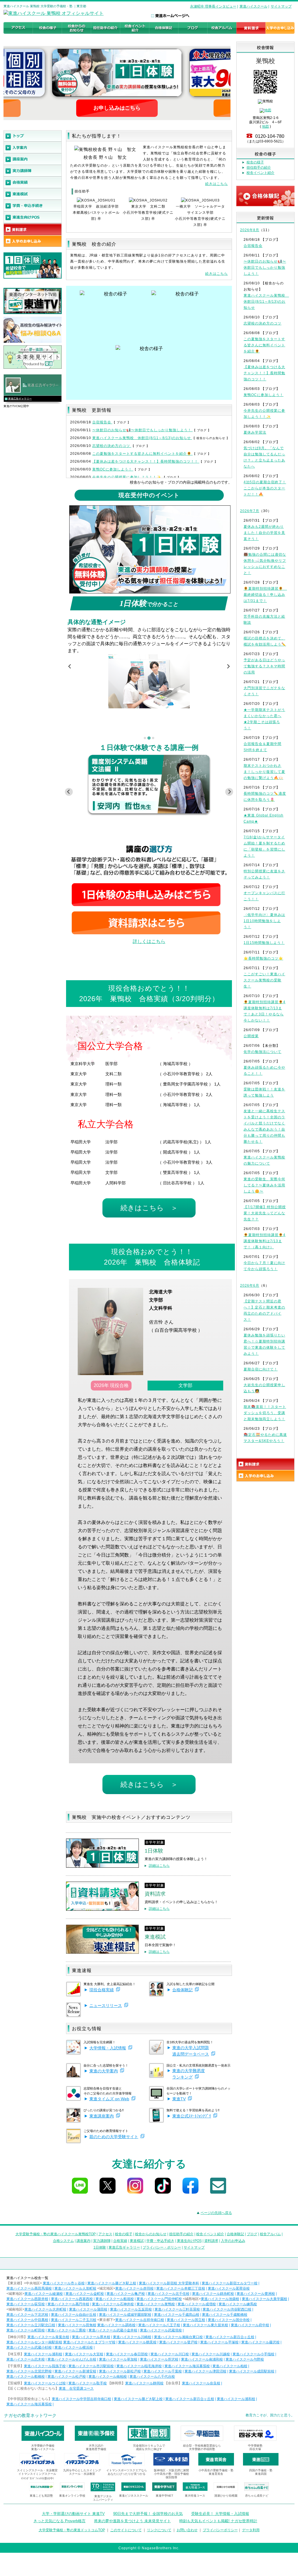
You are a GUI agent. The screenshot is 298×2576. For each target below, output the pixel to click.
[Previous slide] (70, 666)
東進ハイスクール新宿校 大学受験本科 (169, 2283)
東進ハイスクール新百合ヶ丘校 (230, 2337)
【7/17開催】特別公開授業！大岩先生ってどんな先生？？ (265, 1213)
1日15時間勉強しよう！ (264, 943)
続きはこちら (217, 184)
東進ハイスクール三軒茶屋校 (177, 2309)
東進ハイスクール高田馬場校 (29, 2288)
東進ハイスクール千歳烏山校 (177, 2315)
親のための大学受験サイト (114, 2137)
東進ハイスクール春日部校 (127, 2354)
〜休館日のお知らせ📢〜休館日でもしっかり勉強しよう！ (142, 430)
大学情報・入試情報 (108, 2048)
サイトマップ (281, 6)
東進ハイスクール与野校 (245, 2359)
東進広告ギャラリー (20, 399)
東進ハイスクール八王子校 (159, 2325)
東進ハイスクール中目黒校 (27, 2320)
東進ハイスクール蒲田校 (88, 2309)
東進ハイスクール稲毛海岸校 (139, 2366)
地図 (265, 126)
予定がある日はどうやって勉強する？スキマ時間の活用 (264, 666)
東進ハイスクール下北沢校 (27, 2315)
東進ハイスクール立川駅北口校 (31, 2325)
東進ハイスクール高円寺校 (68, 2304)
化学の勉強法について (262, 1052)
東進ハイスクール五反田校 (131, 2309)
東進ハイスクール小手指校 (253, 2354)
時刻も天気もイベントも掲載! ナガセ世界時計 (218, 2521)
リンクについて (159, 2530)
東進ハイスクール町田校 (26, 2330)
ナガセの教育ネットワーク (30, 2415)
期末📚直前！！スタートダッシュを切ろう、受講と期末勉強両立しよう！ (265, 1413)
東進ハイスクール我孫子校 (45, 2366)
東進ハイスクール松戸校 (67, 2377)
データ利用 (251, 2530)
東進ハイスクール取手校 (88, 2383)
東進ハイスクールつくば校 (45, 2383)
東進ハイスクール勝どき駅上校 (112, 2283)
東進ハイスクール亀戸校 (126, 2294)
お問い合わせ (187, 2530)
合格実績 (120, 2241)
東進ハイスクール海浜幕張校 (187, 2366)
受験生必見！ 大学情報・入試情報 (220, 2514)
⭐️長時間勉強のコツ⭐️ (263, 958)
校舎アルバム (270, 2234)
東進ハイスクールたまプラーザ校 (89, 2342)
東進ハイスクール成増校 (197, 2304)
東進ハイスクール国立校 (186, 2320)
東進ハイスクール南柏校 (108, 2377)
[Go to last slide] (69, 792)
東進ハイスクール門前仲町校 (159, 2299)
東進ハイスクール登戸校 (178, 2342)
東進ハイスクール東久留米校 (205, 2325)
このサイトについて (126, 2530)
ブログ (252, 2234)
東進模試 (137, 2241)
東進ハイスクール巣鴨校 (156, 2304)
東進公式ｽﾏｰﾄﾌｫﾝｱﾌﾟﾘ (192, 2116)
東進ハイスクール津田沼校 (205, 2371)
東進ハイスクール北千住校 (168, 2294)
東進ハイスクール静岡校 (144, 2383)
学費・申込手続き (160, 2241)
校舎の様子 (255, 162)
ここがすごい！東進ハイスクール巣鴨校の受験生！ (264, 980)
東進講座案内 (102, 2116)
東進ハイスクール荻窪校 (26, 2304)
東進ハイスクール (253, 6)
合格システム (63, 2241)
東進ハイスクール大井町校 (45, 2309)
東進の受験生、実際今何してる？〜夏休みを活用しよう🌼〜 (264, 1185)
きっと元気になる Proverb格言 (60, 2521)
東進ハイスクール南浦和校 (202, 2359)
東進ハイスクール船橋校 (26, 2377)
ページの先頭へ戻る (216, 2213)
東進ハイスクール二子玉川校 (74, 2320)
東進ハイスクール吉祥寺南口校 (140, 2320)
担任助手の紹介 (259, 167)
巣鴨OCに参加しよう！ (113, 469)
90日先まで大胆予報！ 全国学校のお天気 (148, 2514)
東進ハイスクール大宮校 (84, 2354)
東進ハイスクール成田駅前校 (252, 2371)
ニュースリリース (106, 2005)
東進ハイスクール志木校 (26, 2359)
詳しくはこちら (149, 941)
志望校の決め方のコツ (112, 446)
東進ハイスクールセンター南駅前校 (34, 2342)
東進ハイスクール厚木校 (91, 2337)
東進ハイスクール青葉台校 (48, 2337)
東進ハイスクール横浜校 (74, 2347)
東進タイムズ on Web (109, 2099)
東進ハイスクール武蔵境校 (161, 2330)
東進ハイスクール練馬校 (238, 2304)
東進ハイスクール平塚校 (219, 2342)
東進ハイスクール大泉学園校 (265, 2299)
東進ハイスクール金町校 (85, 2294)
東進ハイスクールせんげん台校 (72, 2359)
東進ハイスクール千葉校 (163, 2371)
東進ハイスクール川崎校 (132, 2337)
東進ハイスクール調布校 (116, 2325)
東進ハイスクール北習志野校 (29, 2371)
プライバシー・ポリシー (162, 2247)
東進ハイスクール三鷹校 (67, 2330)
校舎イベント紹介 (260, 173)
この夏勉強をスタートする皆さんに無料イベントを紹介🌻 (142, 454)
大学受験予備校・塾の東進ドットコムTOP (72, 2530)
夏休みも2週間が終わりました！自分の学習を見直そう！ (264, 533)
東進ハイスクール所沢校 (159, 2359)
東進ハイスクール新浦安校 (75, 2371)
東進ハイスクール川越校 (211, 2354)
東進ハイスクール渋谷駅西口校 (227, 2309)
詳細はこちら (159, 1866)
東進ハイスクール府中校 (250, 2325)
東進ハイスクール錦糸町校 (213, 2294)
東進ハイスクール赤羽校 (134, 2288)
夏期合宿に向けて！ (261, 1369)
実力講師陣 (102, 2241)
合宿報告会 (102, 422)
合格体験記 (182, 1990)
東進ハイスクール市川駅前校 (91, 2366)
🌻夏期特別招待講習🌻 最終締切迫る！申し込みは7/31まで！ (265, 595)
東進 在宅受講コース (76, 2388)
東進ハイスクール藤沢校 (260, 2342)
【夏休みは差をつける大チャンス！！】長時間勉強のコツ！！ (146, 461)
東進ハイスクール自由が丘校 (74, 2315)
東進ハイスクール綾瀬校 (44, 2294)
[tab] (145, 738)
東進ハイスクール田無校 (77, 2325)
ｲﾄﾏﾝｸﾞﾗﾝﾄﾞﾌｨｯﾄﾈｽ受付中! (37, 2478)
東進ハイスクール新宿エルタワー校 (230, 2283)
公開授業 (251, 1036)
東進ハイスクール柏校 (230, 2366)
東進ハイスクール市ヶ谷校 (64, 2283)
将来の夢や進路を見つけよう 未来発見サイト (132, 2521)
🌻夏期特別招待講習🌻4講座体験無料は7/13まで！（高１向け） (265, 1241)
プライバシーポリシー (220, 2530)
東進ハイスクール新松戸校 (120, 2371)
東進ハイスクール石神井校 (113, 2304)
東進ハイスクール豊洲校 (256, 2294)
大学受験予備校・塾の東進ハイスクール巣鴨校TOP (56, 2234)
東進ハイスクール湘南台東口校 (178, 2337)
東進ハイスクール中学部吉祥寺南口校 (81, 2399)
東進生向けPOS (189, 2241)
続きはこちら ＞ (149, 1208)
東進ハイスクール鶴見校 (137, 2342)
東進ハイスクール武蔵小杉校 (29, 2347)
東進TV (179, 2099)
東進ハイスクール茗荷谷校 (229, 2288)
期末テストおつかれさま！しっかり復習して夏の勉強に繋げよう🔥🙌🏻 (264, 772)
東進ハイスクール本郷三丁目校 (181, 2288)
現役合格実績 (102, 1990)
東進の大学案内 (104, 2071)
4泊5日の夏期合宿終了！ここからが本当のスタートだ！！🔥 (265, 488)
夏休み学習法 (255, 432)
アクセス (105, 2234)
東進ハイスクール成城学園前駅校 (125, 2315)
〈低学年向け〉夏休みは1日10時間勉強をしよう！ (264, 921)
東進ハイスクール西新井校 (27, 2299)
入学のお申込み (233, 2241)
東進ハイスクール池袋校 (220, 2299)
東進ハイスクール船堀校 (115, 2299)
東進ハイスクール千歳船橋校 (225, 2315)
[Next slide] (228, 666)
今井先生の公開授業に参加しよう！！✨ (127, 477)
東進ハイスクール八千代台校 (152, 2377)
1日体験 (100, 2247)
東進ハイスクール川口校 (170, 2354)
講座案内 (84, 2241)
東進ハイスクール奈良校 (201, 2383)
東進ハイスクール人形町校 (75, 2288)
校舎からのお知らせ (151, 2234)
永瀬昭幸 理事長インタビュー (213, 6)
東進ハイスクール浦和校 (43, 2354)
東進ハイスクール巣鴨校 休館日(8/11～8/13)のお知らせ (142, 438)
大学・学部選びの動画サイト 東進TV (73, 2514)
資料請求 (211, 2241)
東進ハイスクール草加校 (118, 2359)
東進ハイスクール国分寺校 (229, 2320)
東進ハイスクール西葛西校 (72, 2299)
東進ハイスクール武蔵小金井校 (113, 2330)
